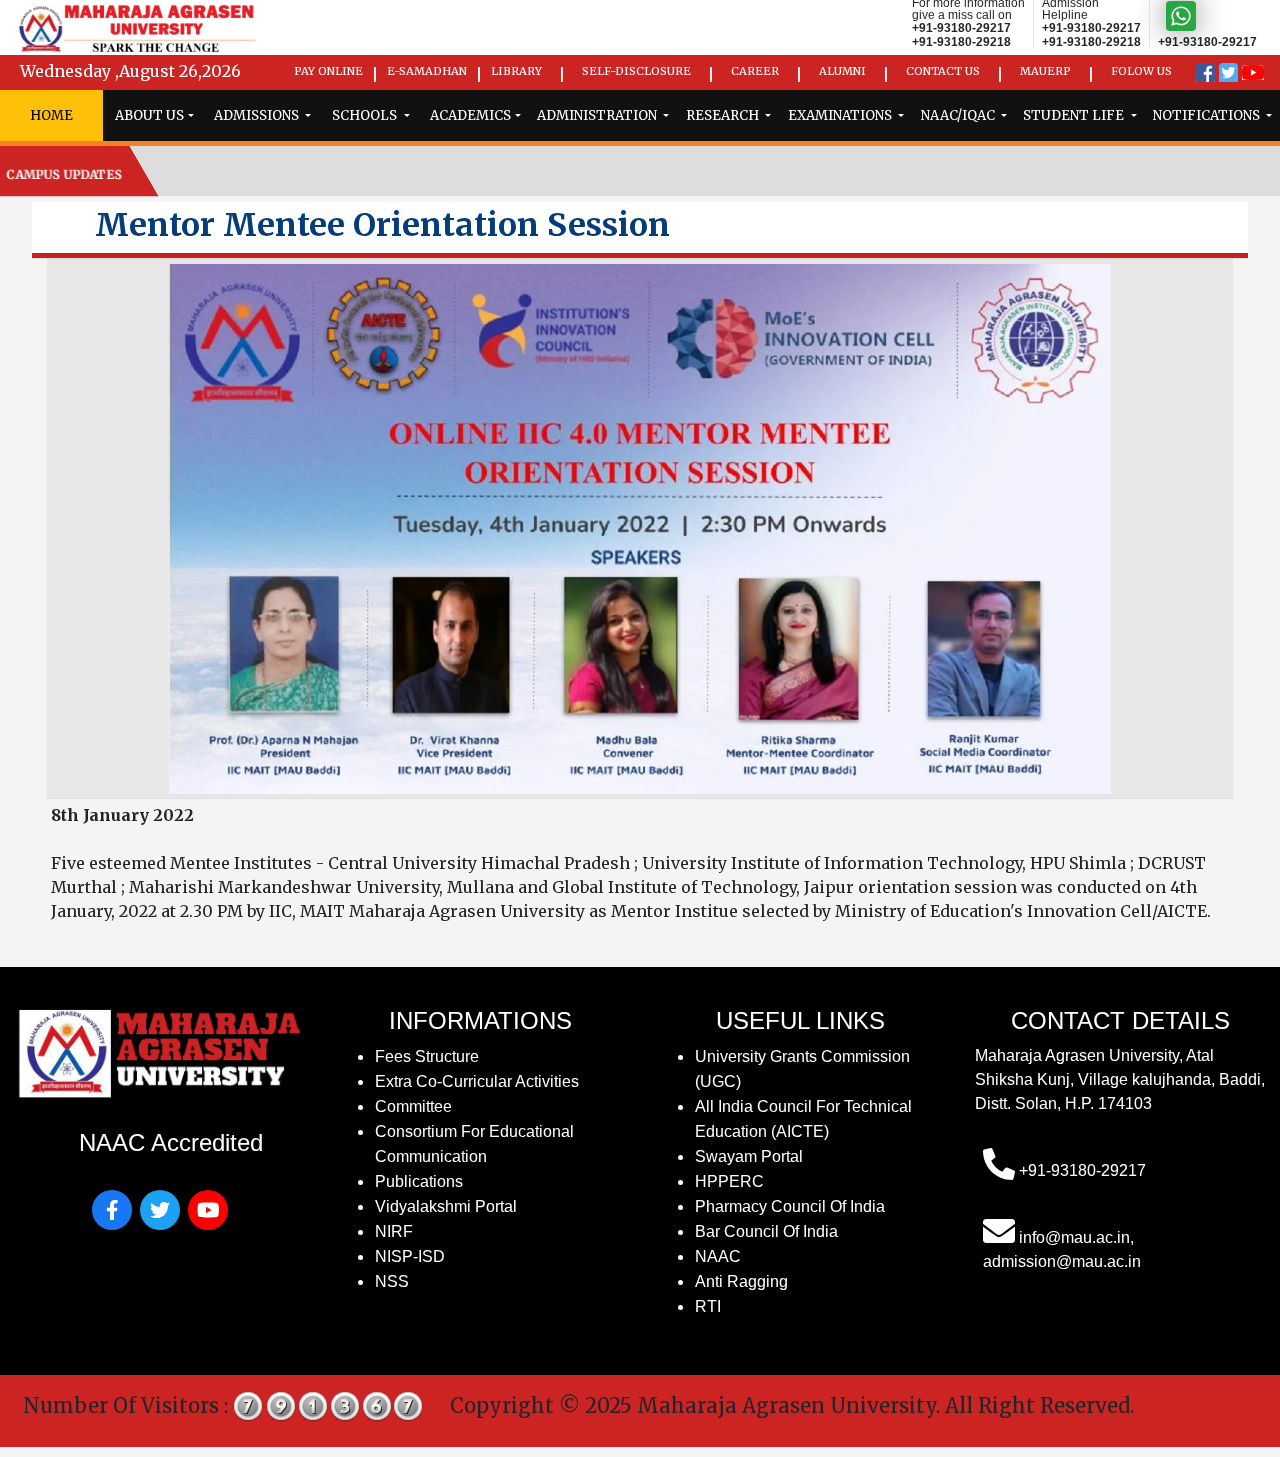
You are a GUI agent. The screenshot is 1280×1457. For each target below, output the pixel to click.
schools (366, 115)
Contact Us (943, 71)
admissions (258, 115)
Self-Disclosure (636, 71)
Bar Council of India (766, 1231)
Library (516, 71)
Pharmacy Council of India (790, 1206)
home (51, 115)
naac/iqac (959, 115)
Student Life (1075, 115)
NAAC (718, 1256)
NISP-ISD (410, 1256)
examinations (841, 115)
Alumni (842, 71)
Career (755, 71)
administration (598, 115)
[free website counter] (329, 1404)
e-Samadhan (427, 71)
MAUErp (1045, 71)
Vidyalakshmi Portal (446, 1206)
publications (419, 1181)
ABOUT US (149, 115)
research (724, 115)
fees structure (427, 1056)
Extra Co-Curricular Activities (477, 1081)
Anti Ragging (741, 1281)
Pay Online (328, 71)
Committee (413, 1106)
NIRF (394, 1231)
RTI (708, 1306)
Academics (470, 115)
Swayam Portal (749, 1156)
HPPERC (729, 1181)
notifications (1208, 115)
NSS (392, 1281)
